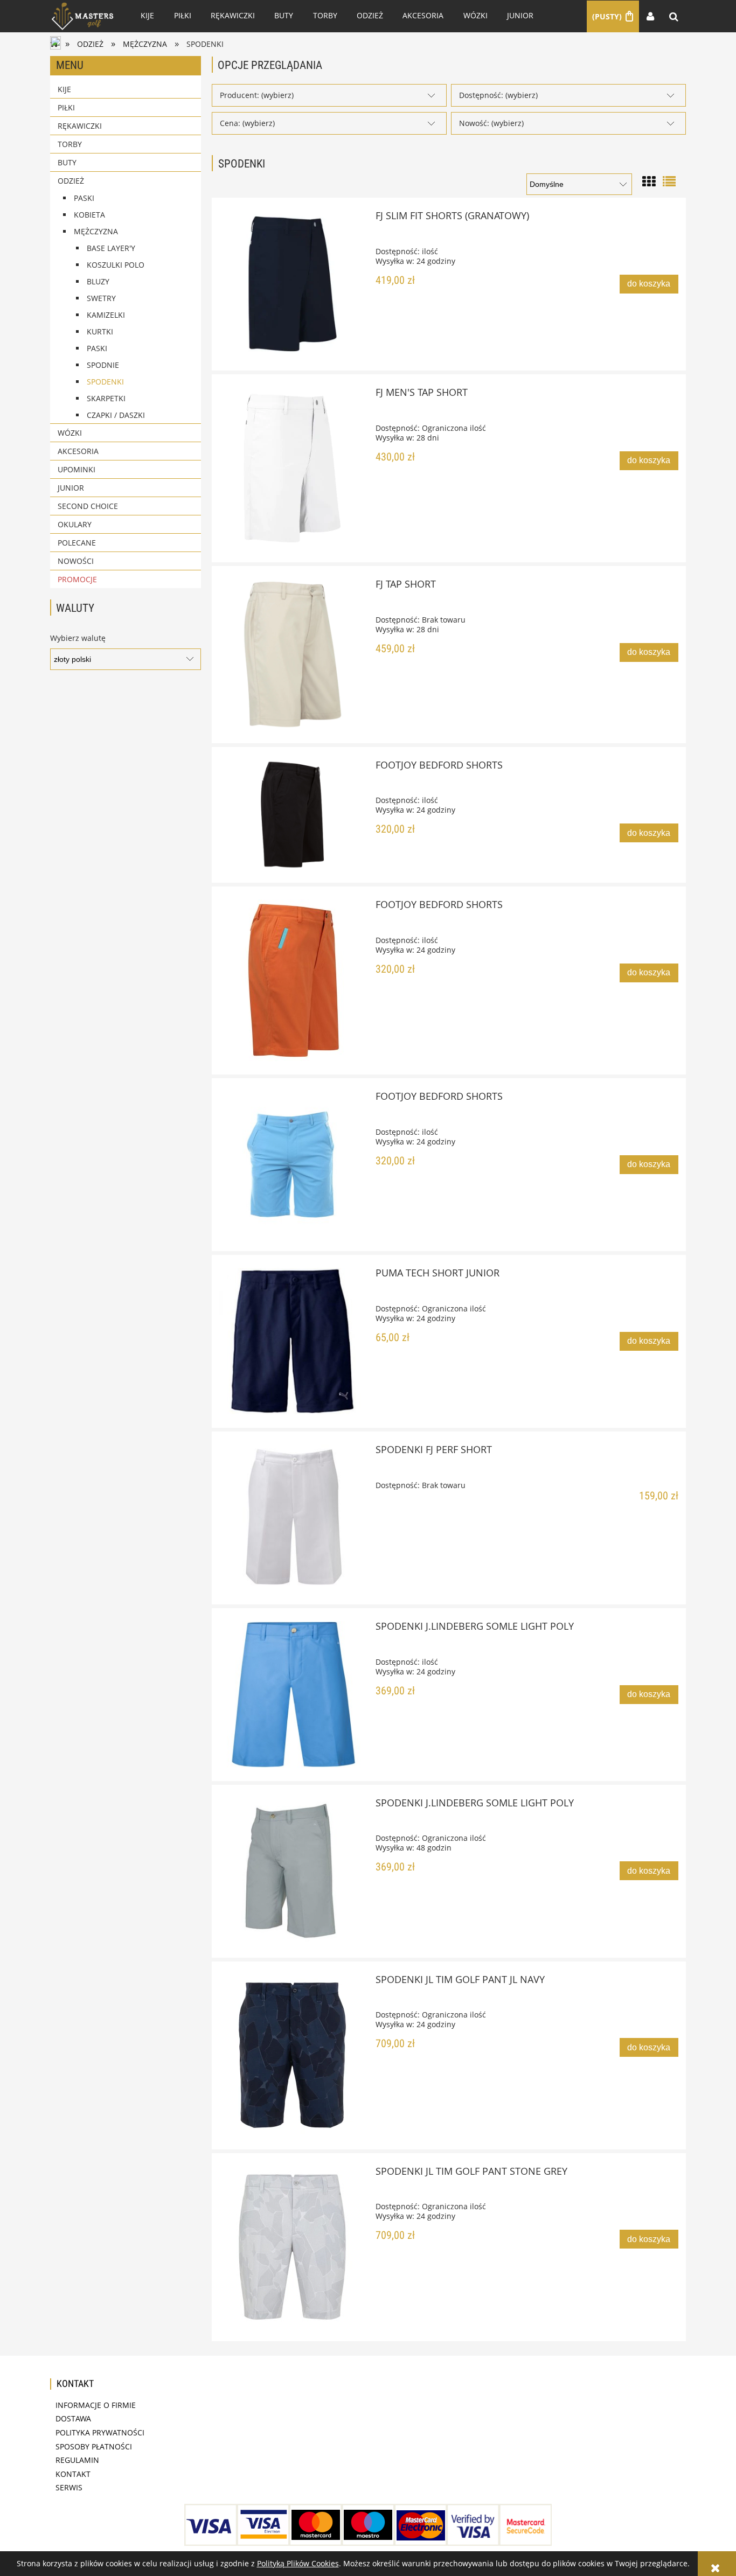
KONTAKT (73, 2474)
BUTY (67, 162)
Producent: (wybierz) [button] (257, 95)
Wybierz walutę (78, 638)
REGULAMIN (77, 2460)
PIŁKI (66, 107)
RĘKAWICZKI (80, 126)
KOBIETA (89, 215)
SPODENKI (105, 382)
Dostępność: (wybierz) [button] (498, 95)
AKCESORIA (78, 451)
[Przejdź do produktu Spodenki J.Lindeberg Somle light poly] (293, 1694)
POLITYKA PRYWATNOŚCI (100, 2432)
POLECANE (77, 543)
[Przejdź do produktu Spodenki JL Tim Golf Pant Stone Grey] (293, 2247)
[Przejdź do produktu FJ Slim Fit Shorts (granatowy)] (293, 284)
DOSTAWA (73, 2418)
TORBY (70, 144)
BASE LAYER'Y (111, 248)
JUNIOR (71, 488)
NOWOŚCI (76, 561)
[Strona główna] (82, 16)
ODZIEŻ (71, 181)
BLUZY (98, 281)
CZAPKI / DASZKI (116, 415)
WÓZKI (70, 433)
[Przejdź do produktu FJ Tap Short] (293, 654)
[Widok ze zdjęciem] (649, 180)
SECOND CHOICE (88, 506)
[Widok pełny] (669, 180)
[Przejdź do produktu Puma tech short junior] (293, 1341)
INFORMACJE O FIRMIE (96, 2405)
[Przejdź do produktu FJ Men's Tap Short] (293, 468)
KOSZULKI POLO (116, 265)
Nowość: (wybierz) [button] (491, 123)
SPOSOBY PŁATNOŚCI (94, 2446)
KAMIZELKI (106, 315)
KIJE (64, 89)
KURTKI (100, 331)
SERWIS (69, 2487)
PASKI (84, 198)
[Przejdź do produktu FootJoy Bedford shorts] (293, 815)
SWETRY (101, 298)
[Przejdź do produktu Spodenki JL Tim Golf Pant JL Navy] (293, 2055)
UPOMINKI (77, 469)
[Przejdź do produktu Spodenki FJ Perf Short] (293, 1518)
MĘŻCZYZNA (96, 231)
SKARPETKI (106, 398)
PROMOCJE (77, 579)
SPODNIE (103, 365)
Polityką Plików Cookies (298, 2563)
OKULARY (75, 524)
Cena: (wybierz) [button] (247, 123)
